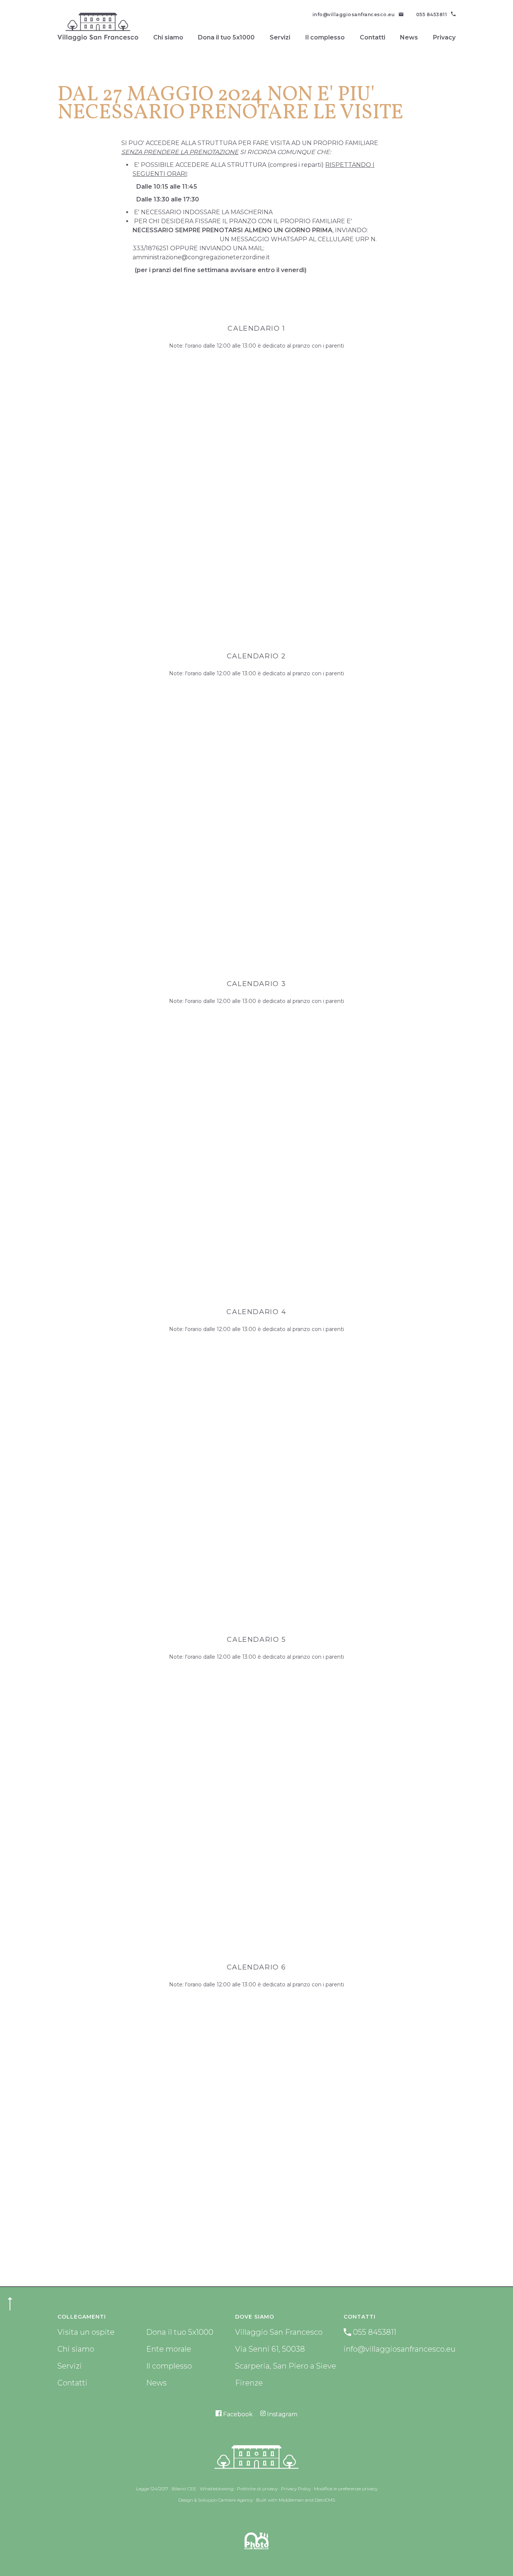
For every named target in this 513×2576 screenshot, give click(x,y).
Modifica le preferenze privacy (346, 2489)
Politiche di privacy (257, 2489)
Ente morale (169, 2349)
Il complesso (325, 37)
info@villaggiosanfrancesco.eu (400, 2349)
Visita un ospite (86, 2332)
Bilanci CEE (184, 2489)
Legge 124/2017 (152, 2489)
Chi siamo (168, 37)
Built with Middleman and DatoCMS (296, 2500)
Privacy (444, 37)
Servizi (280, 37)
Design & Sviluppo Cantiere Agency (216, 2500)
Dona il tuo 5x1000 (226, 37)
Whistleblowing (217, 2489)
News (409, 37)
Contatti (373, 37)
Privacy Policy (296, 2489)
